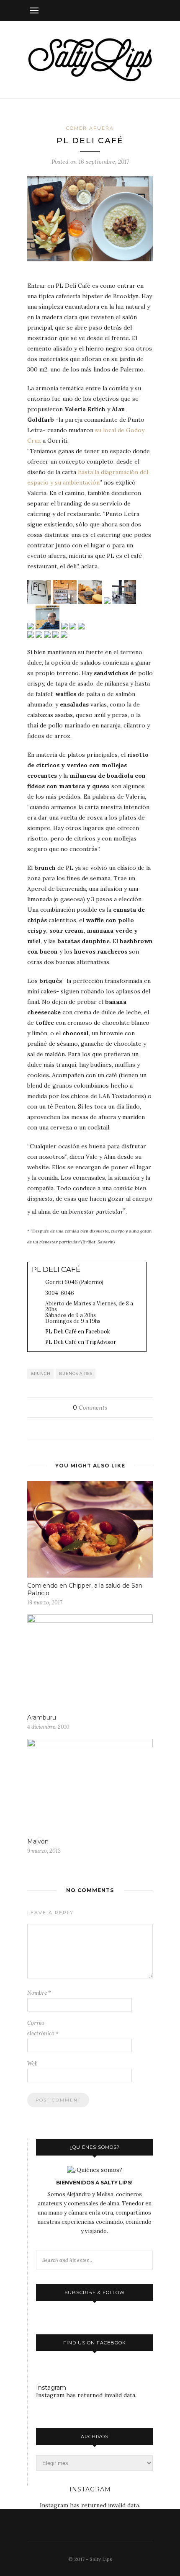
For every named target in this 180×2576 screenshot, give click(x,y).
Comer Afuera (90, 128)
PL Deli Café (56, 1269)
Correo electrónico (43, 2028)
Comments (90, 1408)
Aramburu (42, 1717)
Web (32, 2064)
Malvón (38, 1841)
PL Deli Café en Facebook (78, 1331)
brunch (41, 1373)
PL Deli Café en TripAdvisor (81, 1342)
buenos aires (76, 1373)
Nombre (39, 1993)
